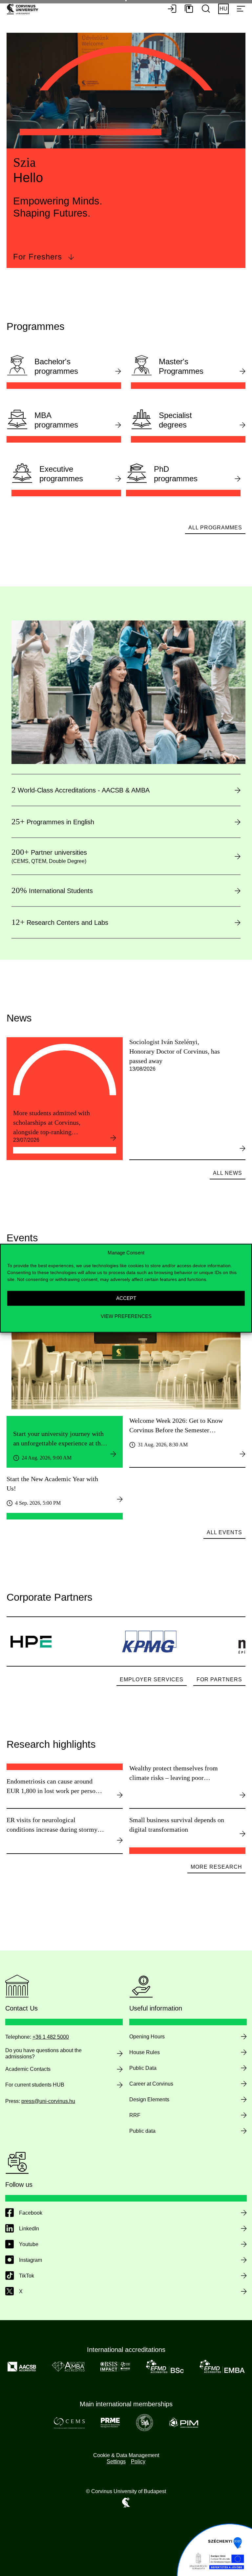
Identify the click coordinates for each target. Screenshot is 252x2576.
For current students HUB (35, 2085)
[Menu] (241, 9)
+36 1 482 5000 (51, 2037)
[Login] (172, 9)
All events (224, 1532)
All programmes (215, 528)
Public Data (143, 2068)
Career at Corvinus (151, 2084)
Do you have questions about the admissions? (43, 2053)
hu (223, 9)
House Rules (145, 2052)
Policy (138, 2462)
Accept (126, 1298)
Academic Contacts (28, 2069)
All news (228, 1173)
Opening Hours (147, 2037)
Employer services (152, 1679)
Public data (142, 2131)
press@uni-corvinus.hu (48, 2101)
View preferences (126, 1316)
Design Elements (149, 2099)
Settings (116, 2462)
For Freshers (38, 257)
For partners (219, 1679)
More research (216, 1867)
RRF (135, 2115)
